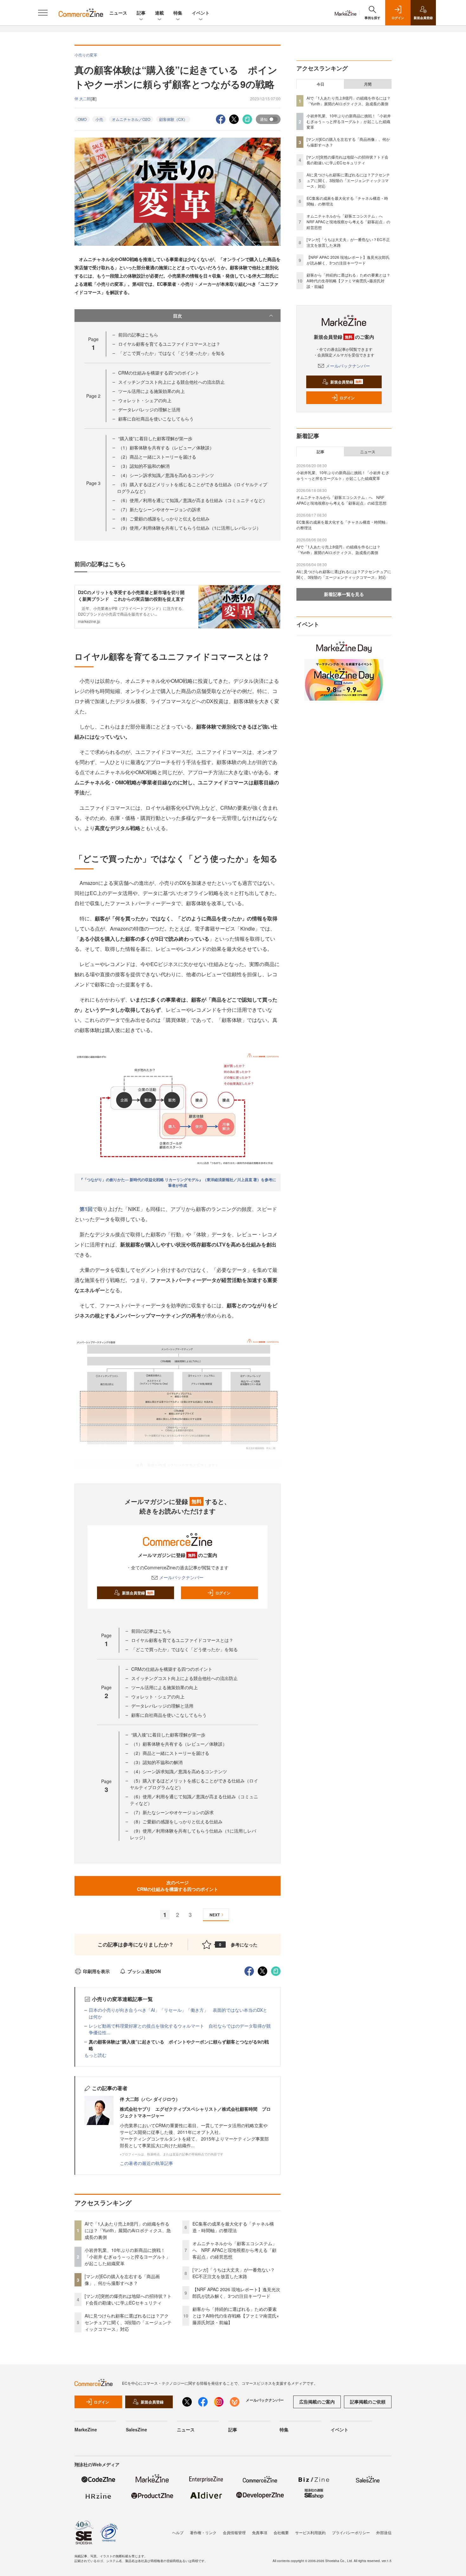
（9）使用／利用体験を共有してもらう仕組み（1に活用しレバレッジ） (190, 528)
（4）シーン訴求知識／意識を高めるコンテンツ (166, 475)
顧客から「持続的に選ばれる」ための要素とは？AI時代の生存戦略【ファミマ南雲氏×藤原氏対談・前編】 (236, 2316)
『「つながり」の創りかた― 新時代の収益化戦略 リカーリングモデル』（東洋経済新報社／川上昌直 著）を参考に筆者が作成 (178, 1182)
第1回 (86, 1209)
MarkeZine (86, 2429)
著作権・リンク (203, 2532)
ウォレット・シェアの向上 (145, 400)
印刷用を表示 (96, 1971)
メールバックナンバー (181, 1577)
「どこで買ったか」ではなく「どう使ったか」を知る (172, 353)
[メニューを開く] (43, 13)
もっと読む (95, 2055)
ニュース (118, 13)
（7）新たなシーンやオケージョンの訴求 (159, 509)
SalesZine (136, 2429)
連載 (159, 13)
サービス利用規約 (310, 2532)
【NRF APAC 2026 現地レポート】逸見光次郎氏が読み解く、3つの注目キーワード (236, 2293)
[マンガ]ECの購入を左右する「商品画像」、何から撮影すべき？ (122, 2280)
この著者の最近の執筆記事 (146, 2163)
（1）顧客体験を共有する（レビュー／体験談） (166, 448)
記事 (141, 13)
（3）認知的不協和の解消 (144, 466)
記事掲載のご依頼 (368, 2402)
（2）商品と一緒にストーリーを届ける (157, 457)
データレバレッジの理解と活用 (149, 409)
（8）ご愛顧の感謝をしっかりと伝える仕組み (164, 519)
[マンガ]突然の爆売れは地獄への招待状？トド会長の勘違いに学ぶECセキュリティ (128, 2299)
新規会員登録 (138, 1593)
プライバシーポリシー (351, 2532)
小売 (99, 119)
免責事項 (260, 2532)
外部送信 (384, 2532)
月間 (368, 84)
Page (93, 396)
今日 (320, 84)
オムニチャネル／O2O (131, 119)
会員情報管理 (234, 2532)
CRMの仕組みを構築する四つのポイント (159, 373)
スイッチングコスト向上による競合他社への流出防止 (172, 382)
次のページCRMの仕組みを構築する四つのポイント (178, 1886)
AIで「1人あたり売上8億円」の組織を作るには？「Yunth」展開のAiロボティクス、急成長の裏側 (128, 2230)
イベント (201, 13)
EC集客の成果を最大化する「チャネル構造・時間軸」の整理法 (233, 2227)
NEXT (215, 1915)
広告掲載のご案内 (317, 2402)
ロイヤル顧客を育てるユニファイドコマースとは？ (169, 344)
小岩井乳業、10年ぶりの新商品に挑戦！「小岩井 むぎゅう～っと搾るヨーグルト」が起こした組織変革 (127, 2257)
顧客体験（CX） (173, 119)
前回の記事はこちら (138, 335)
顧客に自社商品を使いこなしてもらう (156, 419)
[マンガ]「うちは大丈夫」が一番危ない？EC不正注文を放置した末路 (234, 2273)
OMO (82, 119)
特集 (178, 13)
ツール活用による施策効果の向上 (152, 391)
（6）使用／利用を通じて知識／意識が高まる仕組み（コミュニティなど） (193, 500)
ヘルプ (178, 2532)
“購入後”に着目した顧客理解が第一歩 (155, 438)
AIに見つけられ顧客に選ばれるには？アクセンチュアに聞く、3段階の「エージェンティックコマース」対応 (128, 2322)
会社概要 (281, 2532)
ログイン (223, 1593)
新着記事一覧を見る (344, 594)
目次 (178, 316)
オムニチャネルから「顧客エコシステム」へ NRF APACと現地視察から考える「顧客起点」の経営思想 (235, 2250)
